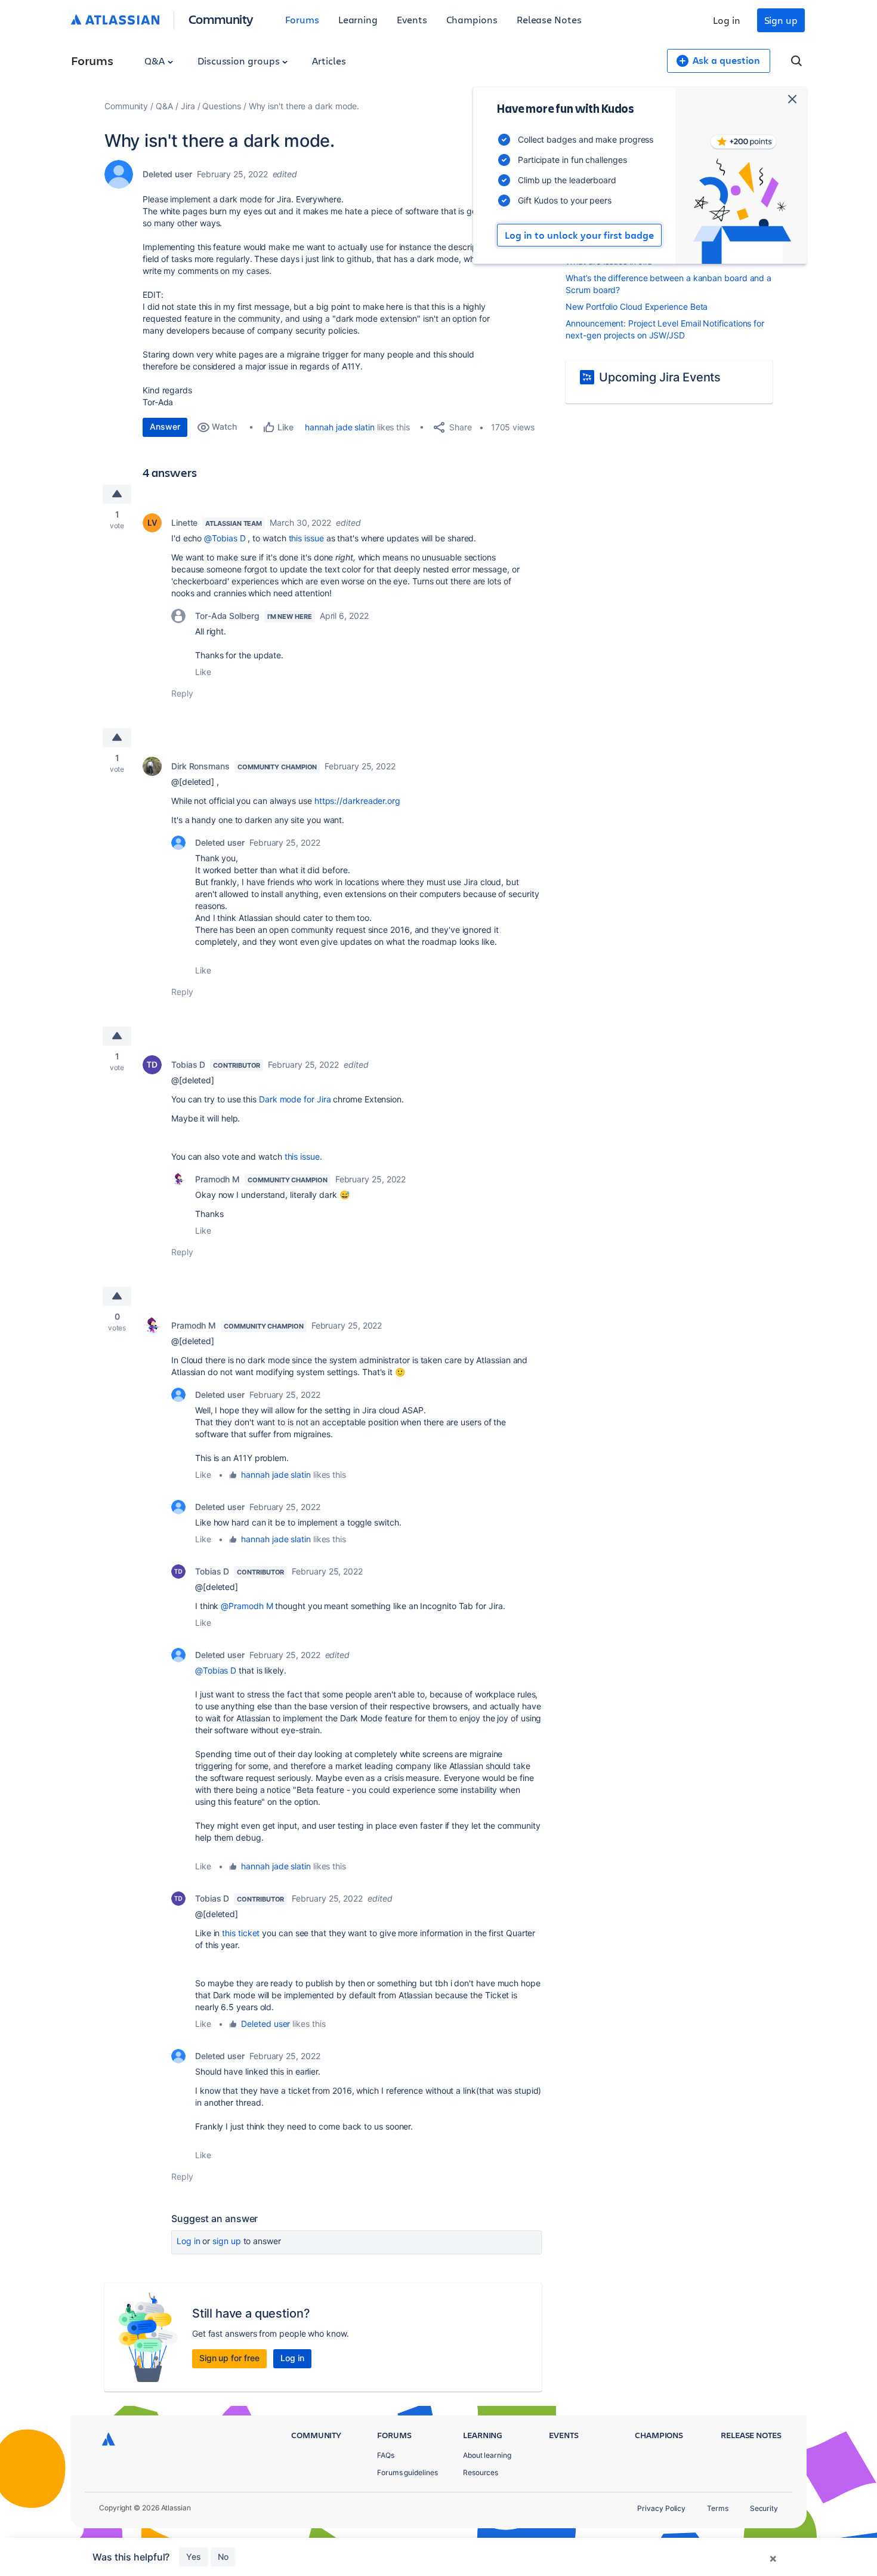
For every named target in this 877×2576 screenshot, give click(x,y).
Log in (727, 20)
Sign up (781, 20)
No (223, 2557)
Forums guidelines (407, 2472)
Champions (472, 19)
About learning (487, 2455)
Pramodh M (217, 1179)
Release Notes (549, 19)
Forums (302, 19)
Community (221, 19)
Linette (184, 523)
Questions (221, 106)
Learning (358, 19)
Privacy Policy (661, 2508)
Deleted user (265, 2024)
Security (764, 2508)
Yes (194, 2557)
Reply (182, 693)
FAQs (386, 2455)
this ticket (241, 1933)
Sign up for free (229, 2358)
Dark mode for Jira (295, 1099)
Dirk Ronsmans (200, 766)
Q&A (156, 61)
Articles (329, 61)
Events (412, 19)
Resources (481, 2472)
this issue (306, 538)
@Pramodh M (247, 1606)
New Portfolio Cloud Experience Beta (637, 306)
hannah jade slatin (340, 427)
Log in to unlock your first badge (579, 235)
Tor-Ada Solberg (227, 616)
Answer (165, 426)
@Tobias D (225, 538)
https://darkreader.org (357, 801)
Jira (188, 106)
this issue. (303, 1156)
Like (203, 672)
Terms (718, 2508)
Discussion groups (240, 61)
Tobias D (188, 1064)
